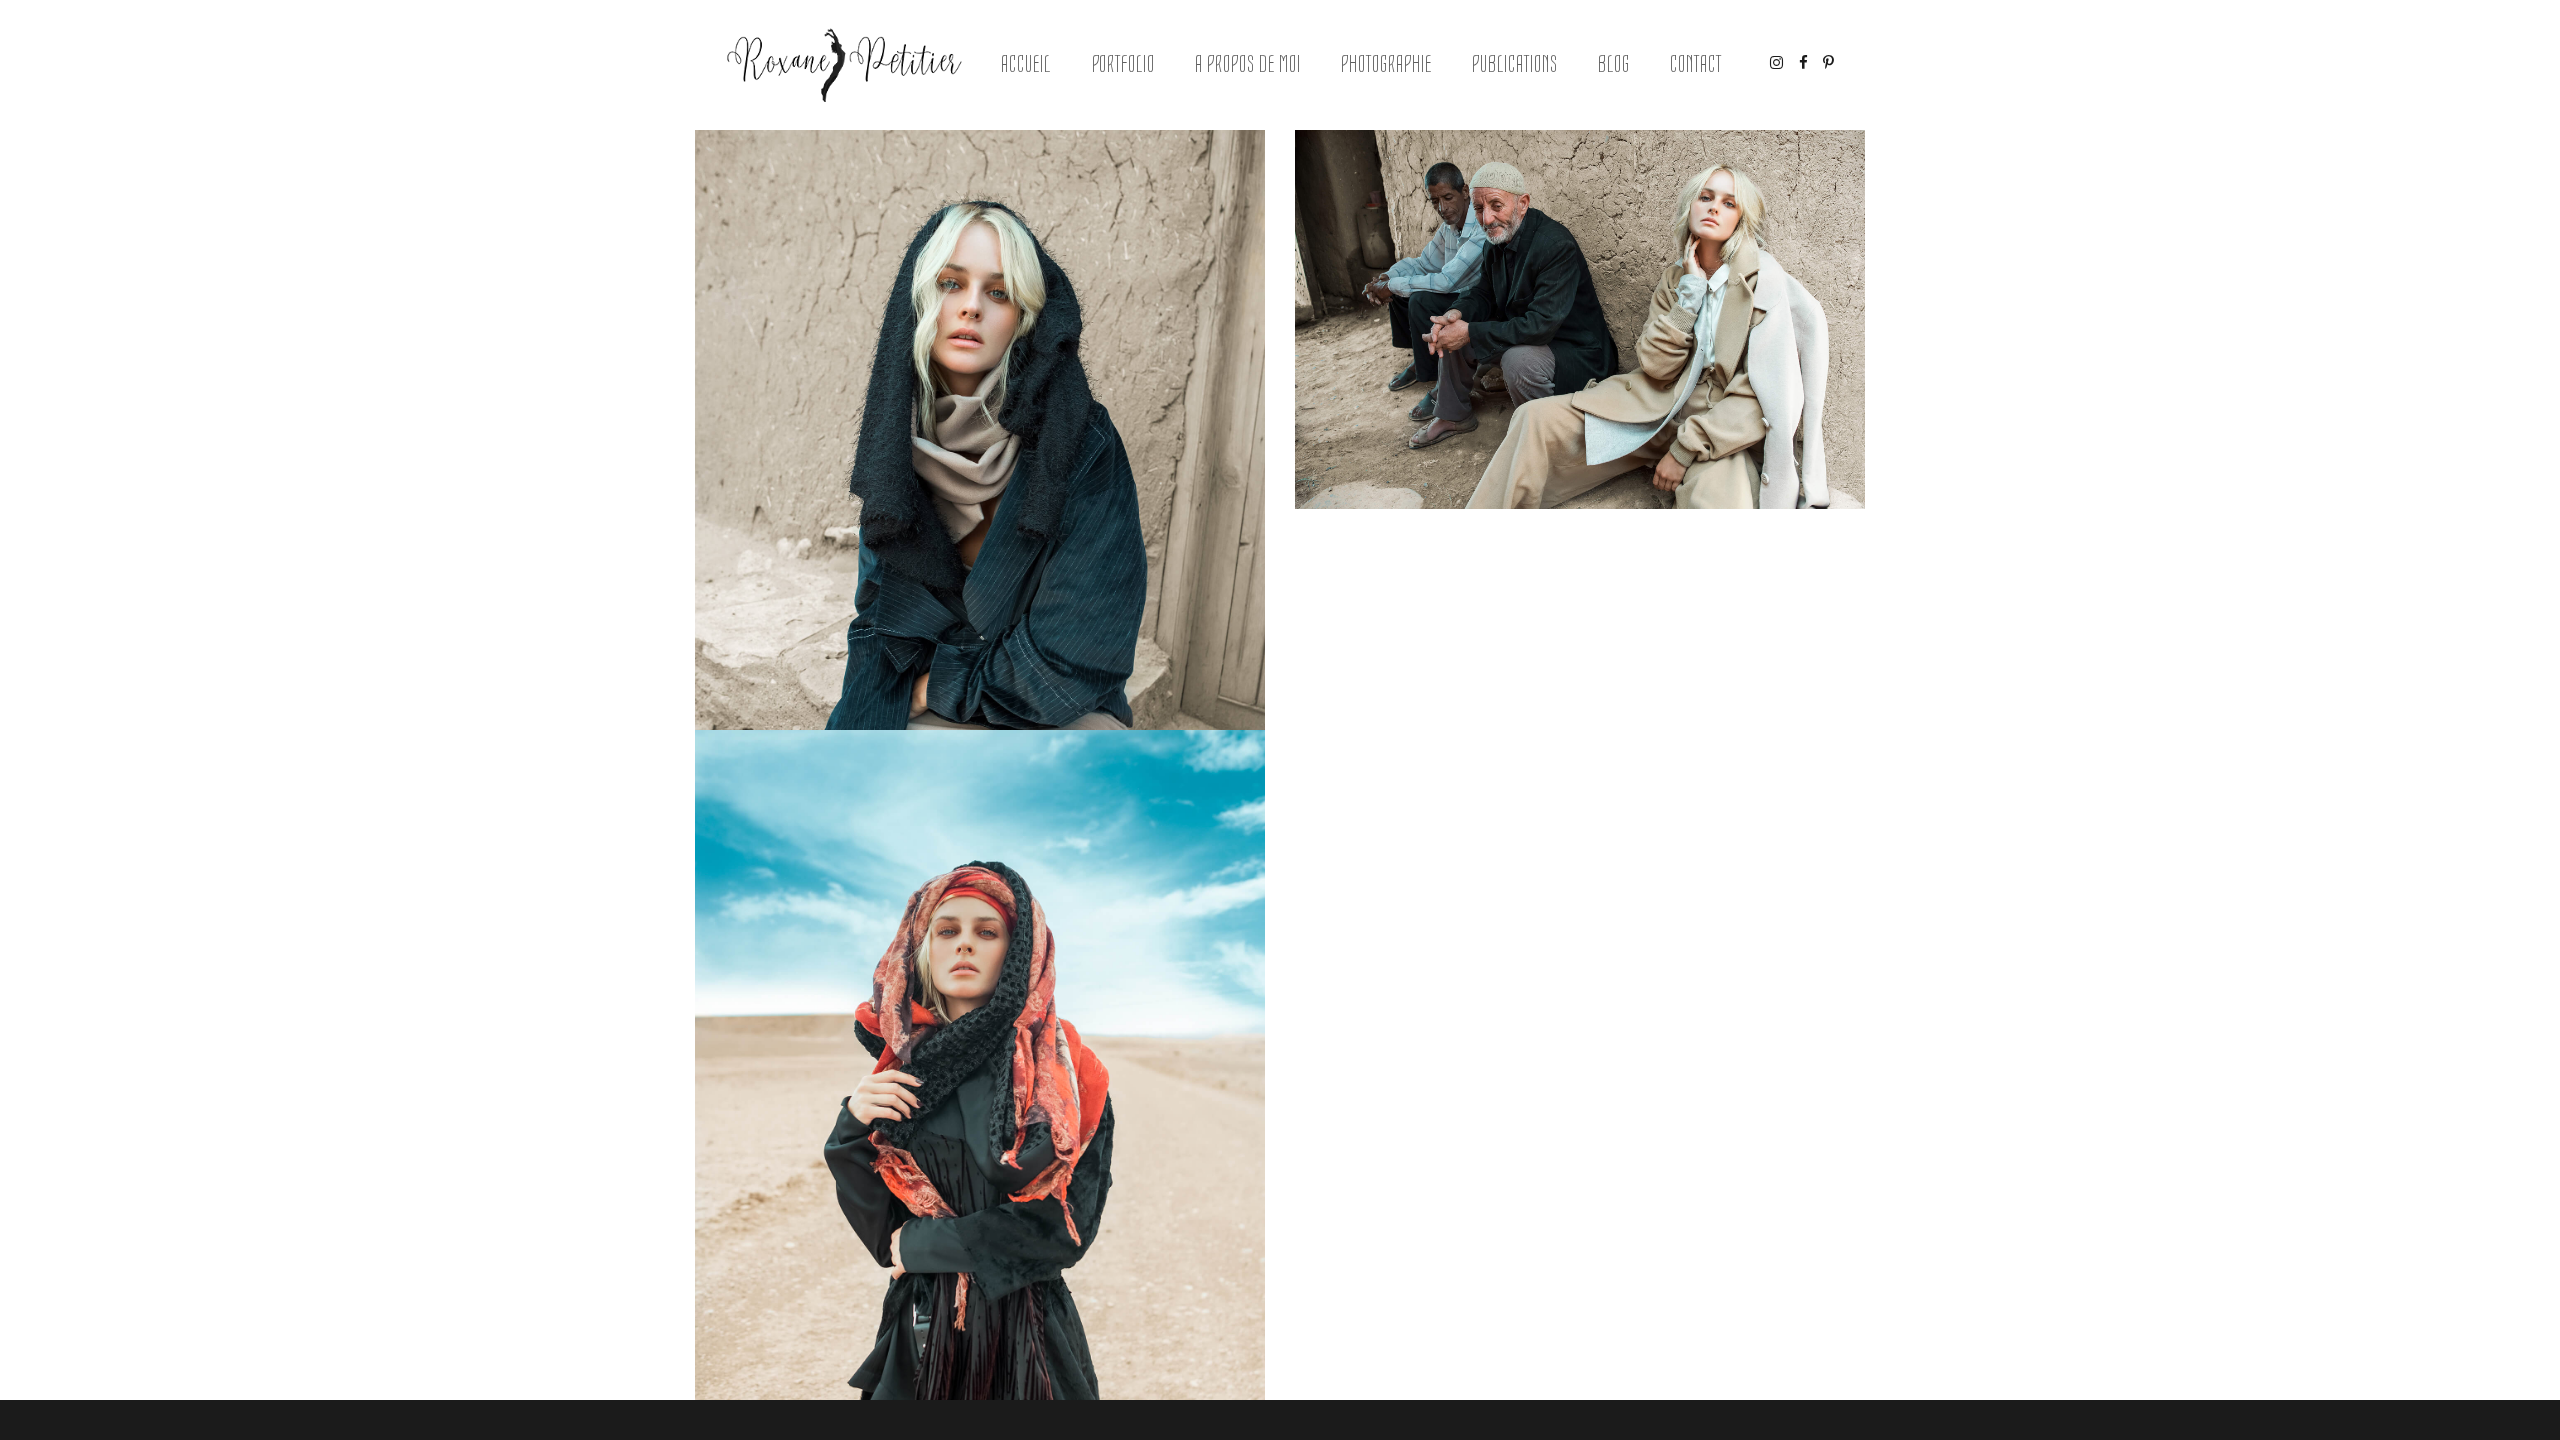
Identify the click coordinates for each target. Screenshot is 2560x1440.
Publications (1515, 64)
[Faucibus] (980, 558)
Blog (1614, 64)
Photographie (1386, 64)
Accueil (1026, 64)
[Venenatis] (1580, 319)
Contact (1696, 64)
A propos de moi (1247, 64)
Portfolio (1124, 64)
